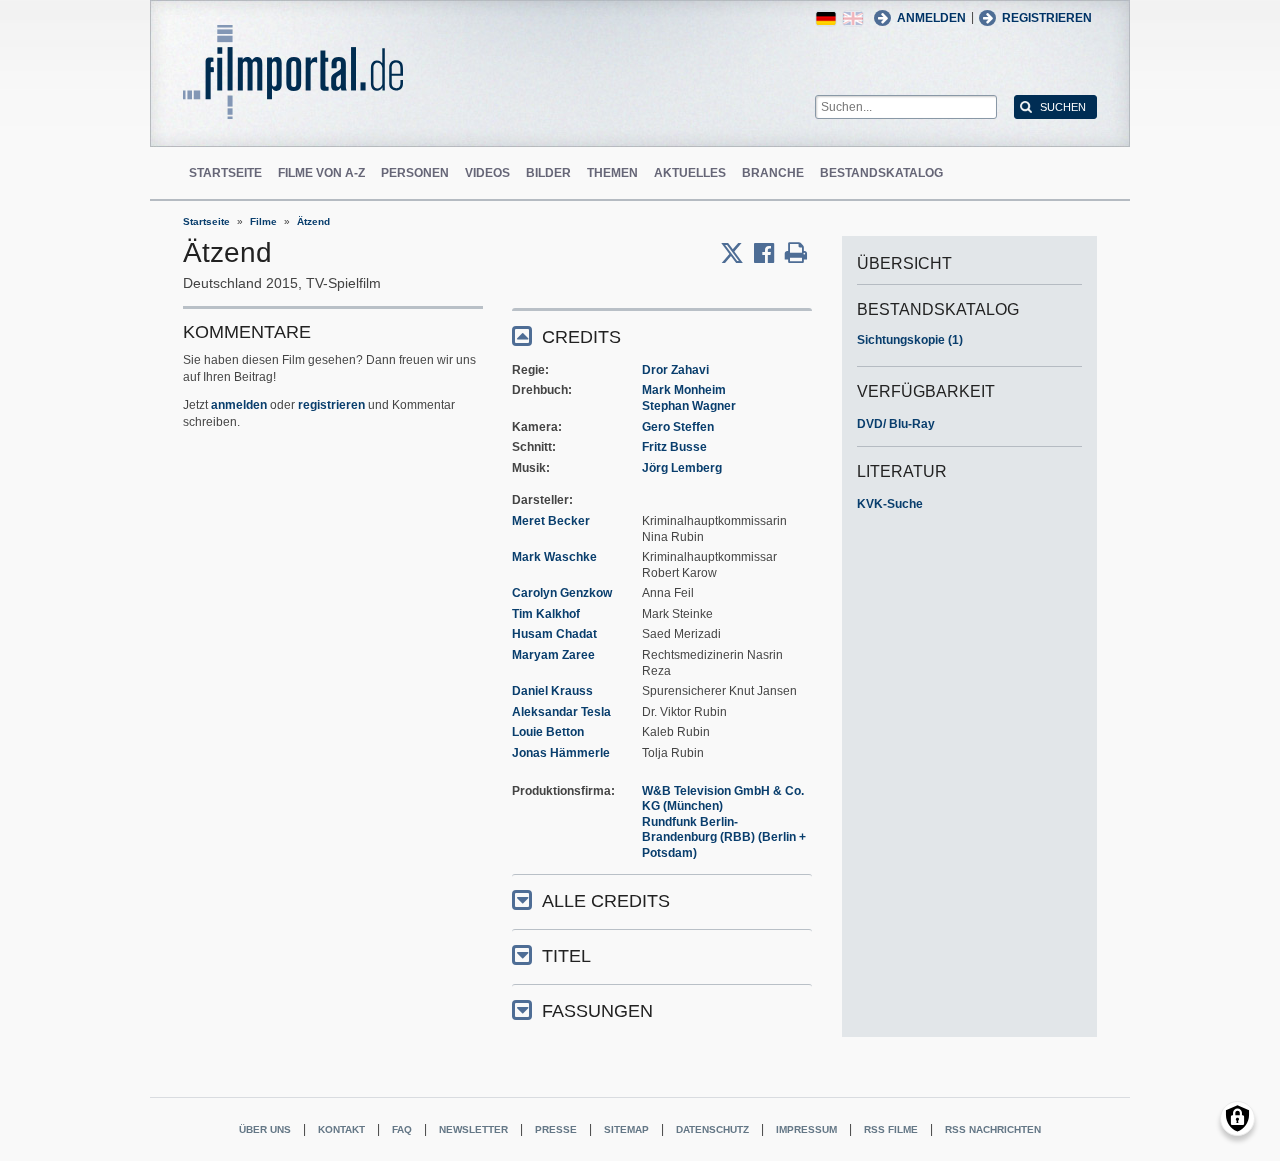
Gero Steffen (678, 427)
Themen (612, 173)
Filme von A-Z (321, 173)
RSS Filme (891, 1129)
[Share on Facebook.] (769, 253)
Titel (566, 956)
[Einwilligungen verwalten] (1237, 1118)
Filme (263, 221)
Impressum (806, 1129)
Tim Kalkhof (546, 614)
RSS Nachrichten (993, 1129)
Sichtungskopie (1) (910, 340)
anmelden (239, 405)
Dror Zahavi (675, 370)
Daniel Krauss (552, 691)
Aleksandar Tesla (561, 712)
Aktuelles (690, 173)
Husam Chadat (554, 634)
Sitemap (626, 1129)
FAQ (402, 1129)
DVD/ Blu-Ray (896, 424)
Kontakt (341, 1129)
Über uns (265, 1129)
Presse (556, 1129)
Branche (773, 173)
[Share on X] (737, 253)
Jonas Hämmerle (561, 753)
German (826, 18)
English (853, 18)
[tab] (662, 335)
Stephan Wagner (689, 406)
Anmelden (931, 18)
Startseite (225, 173)
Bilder (548, 173)
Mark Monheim (684, 390)
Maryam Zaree (553, 655)
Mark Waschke (554, 557)
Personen (415, 173)
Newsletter (473, 1129)
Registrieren (1047, 18)
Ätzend (313, 221)
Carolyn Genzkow (562, 593)
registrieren (331, 405)
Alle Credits (606, 901)
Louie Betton (548, 732)
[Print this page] (796, 253)
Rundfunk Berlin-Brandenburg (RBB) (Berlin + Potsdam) (724, 837)
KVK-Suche (890, 504)
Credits (581, 337)
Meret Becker (551, 521)
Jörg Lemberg (682, 468)
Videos (487, 173)
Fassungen (597, 1011)
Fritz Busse (674, 447)
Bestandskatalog (881, 173)
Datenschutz (712, 1129)
